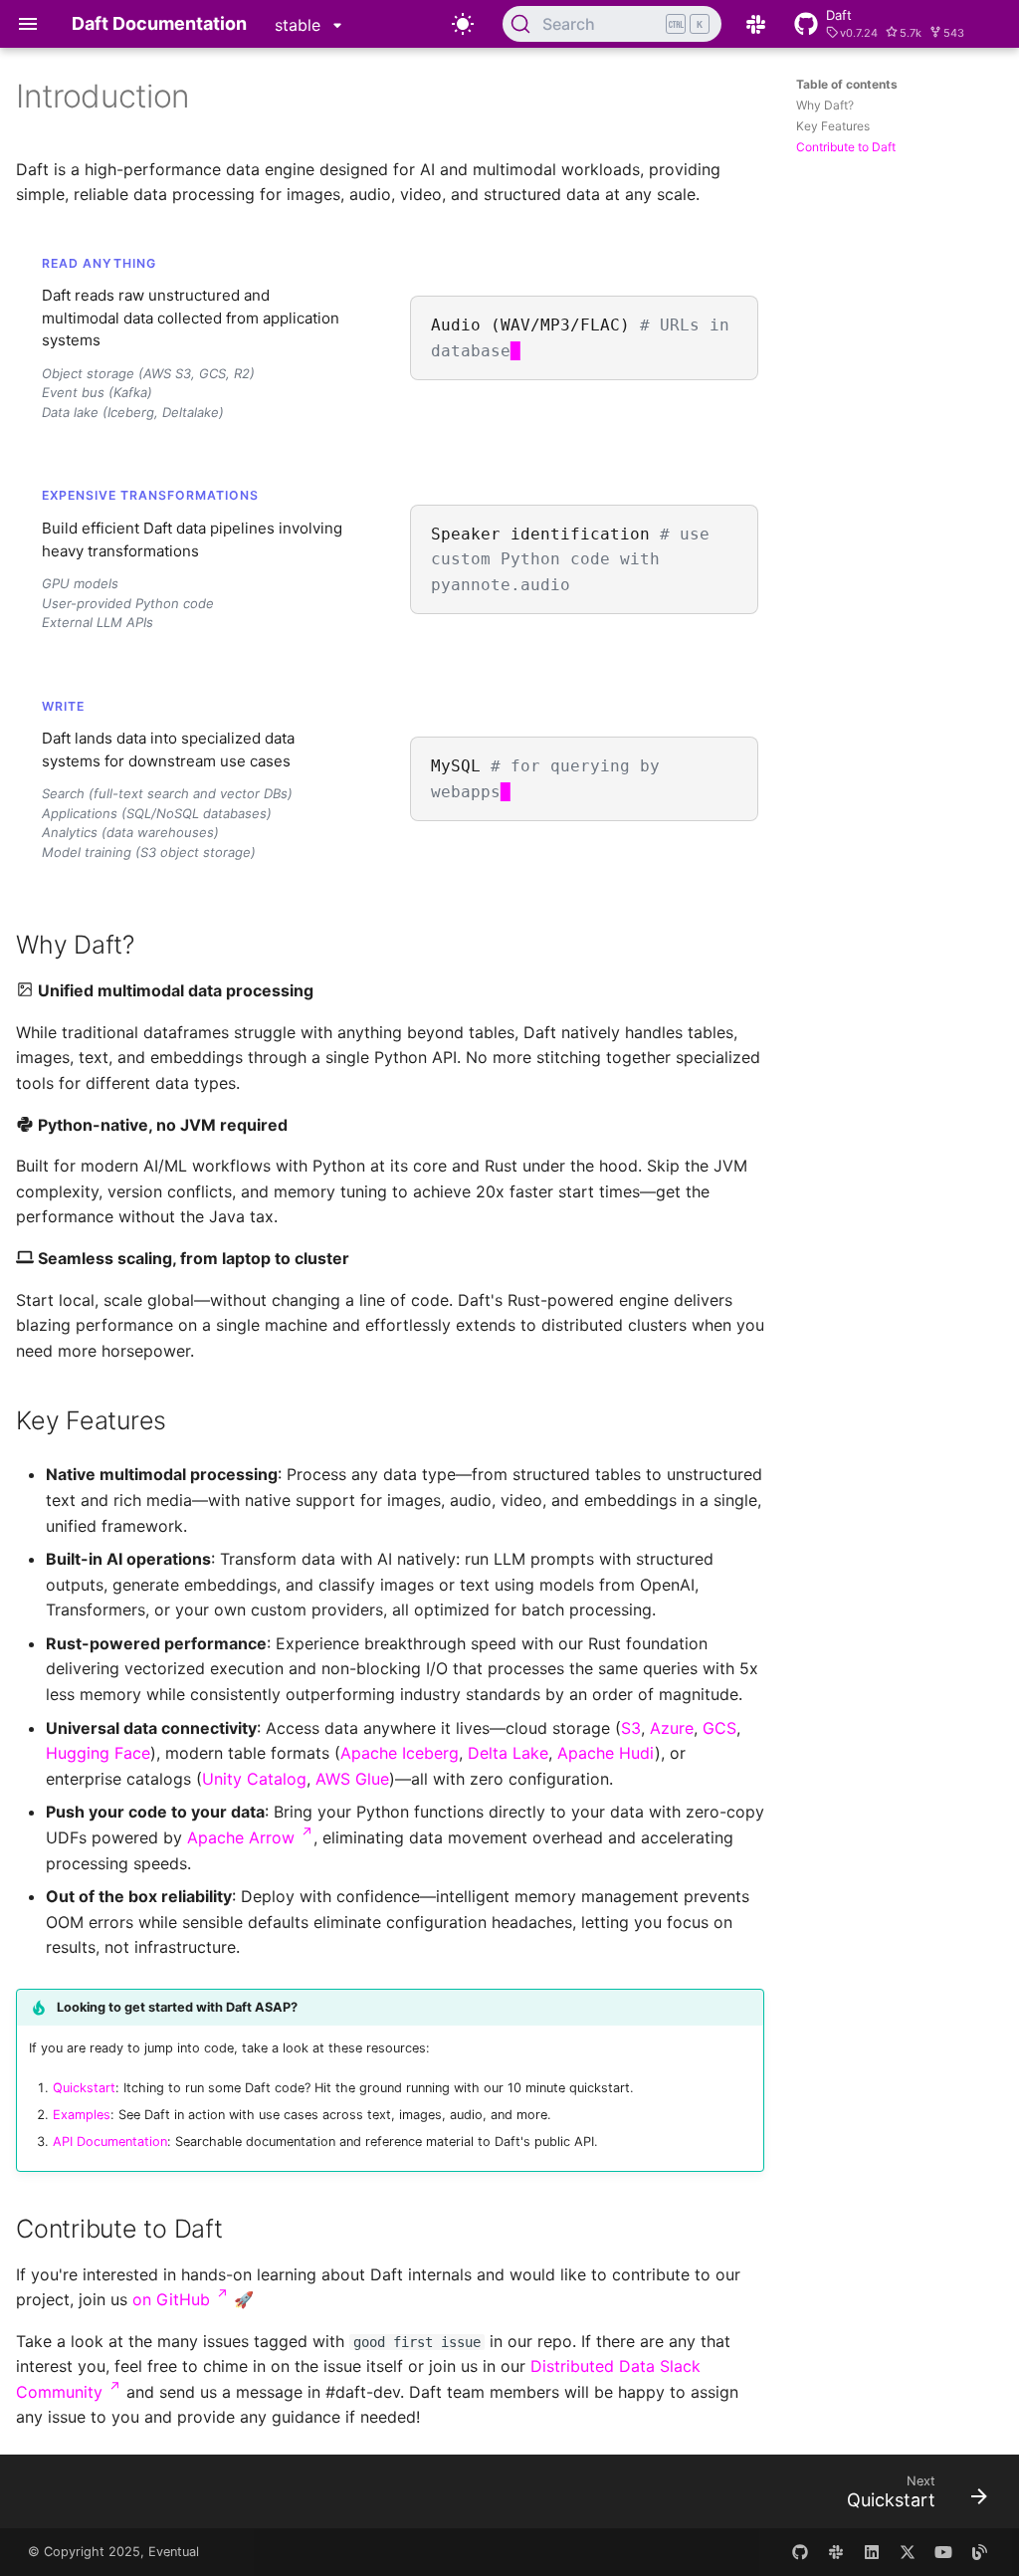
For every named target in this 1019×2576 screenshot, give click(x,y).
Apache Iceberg (400, 1753)
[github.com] (800, 2552)
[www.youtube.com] (943, 2552)
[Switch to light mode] (463, 24)
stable (300, 25)
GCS (719, 1728)
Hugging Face (98, 1753)
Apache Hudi (606, 1753)
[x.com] (908, 2552)
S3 (631, 1728)
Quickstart (84, 2088)
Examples (82, 2115)
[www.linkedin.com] (872, 2552)
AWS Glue (352, 1779)
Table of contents (847, 84)
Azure (672, 1728)
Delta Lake (508, 1753)
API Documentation (110, 2142)
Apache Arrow (250, 1837)
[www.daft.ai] (836, 2552)
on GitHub (181, 2299)
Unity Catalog (254, 1779)
